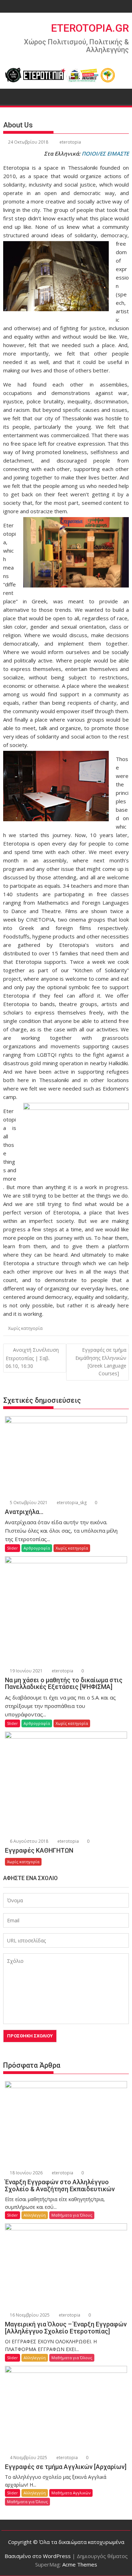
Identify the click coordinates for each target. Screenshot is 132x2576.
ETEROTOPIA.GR (90, 28)
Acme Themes (80, 2564)
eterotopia (70, 142)
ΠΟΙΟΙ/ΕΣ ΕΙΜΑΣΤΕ (105, 153)
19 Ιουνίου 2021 (26, 1671)
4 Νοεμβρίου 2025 (28, 2458)
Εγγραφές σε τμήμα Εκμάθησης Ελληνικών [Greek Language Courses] (101, 1362)
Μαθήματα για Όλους (72, 2215)
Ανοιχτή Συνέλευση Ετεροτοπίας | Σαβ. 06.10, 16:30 (32, 1358)
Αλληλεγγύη (35, 2215)
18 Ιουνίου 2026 (26, 2173)
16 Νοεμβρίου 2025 (29, 2315)
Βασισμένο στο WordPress (38, 2556)
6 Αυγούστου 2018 (29, 1841)
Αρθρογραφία (37, 1548)
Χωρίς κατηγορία (25, 1328)
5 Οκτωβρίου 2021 (28, 1503)
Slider (12, 1548)
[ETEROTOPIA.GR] (10, 96)
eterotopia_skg (71, 1503)
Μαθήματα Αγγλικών (71, 2493)
